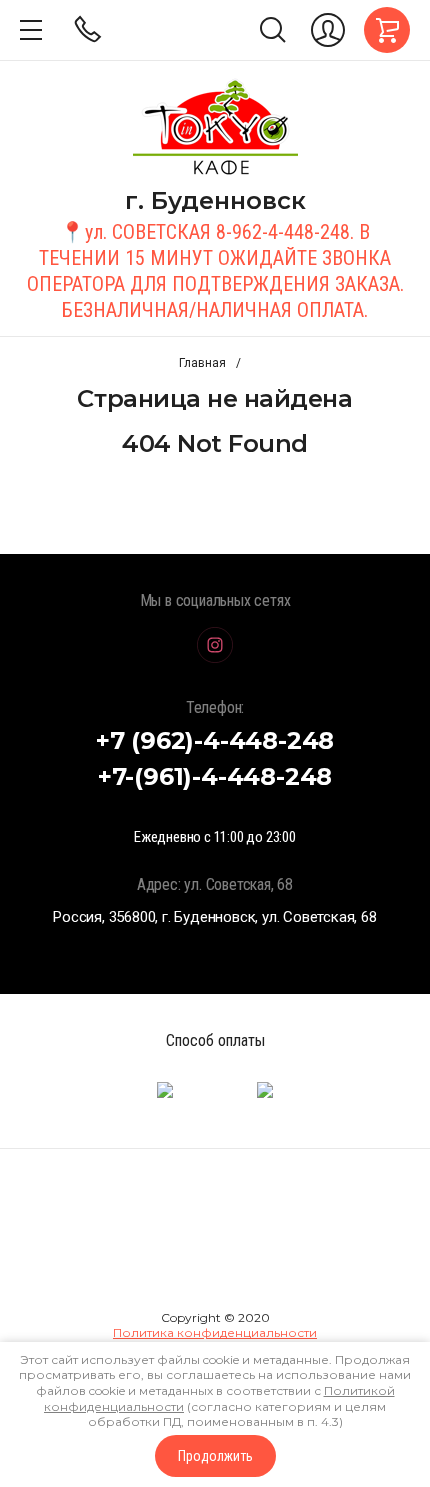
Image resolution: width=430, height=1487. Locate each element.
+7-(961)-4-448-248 (215, 776)
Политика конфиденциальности (215, 1332)
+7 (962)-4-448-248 (215, 740)
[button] (31, 30)
